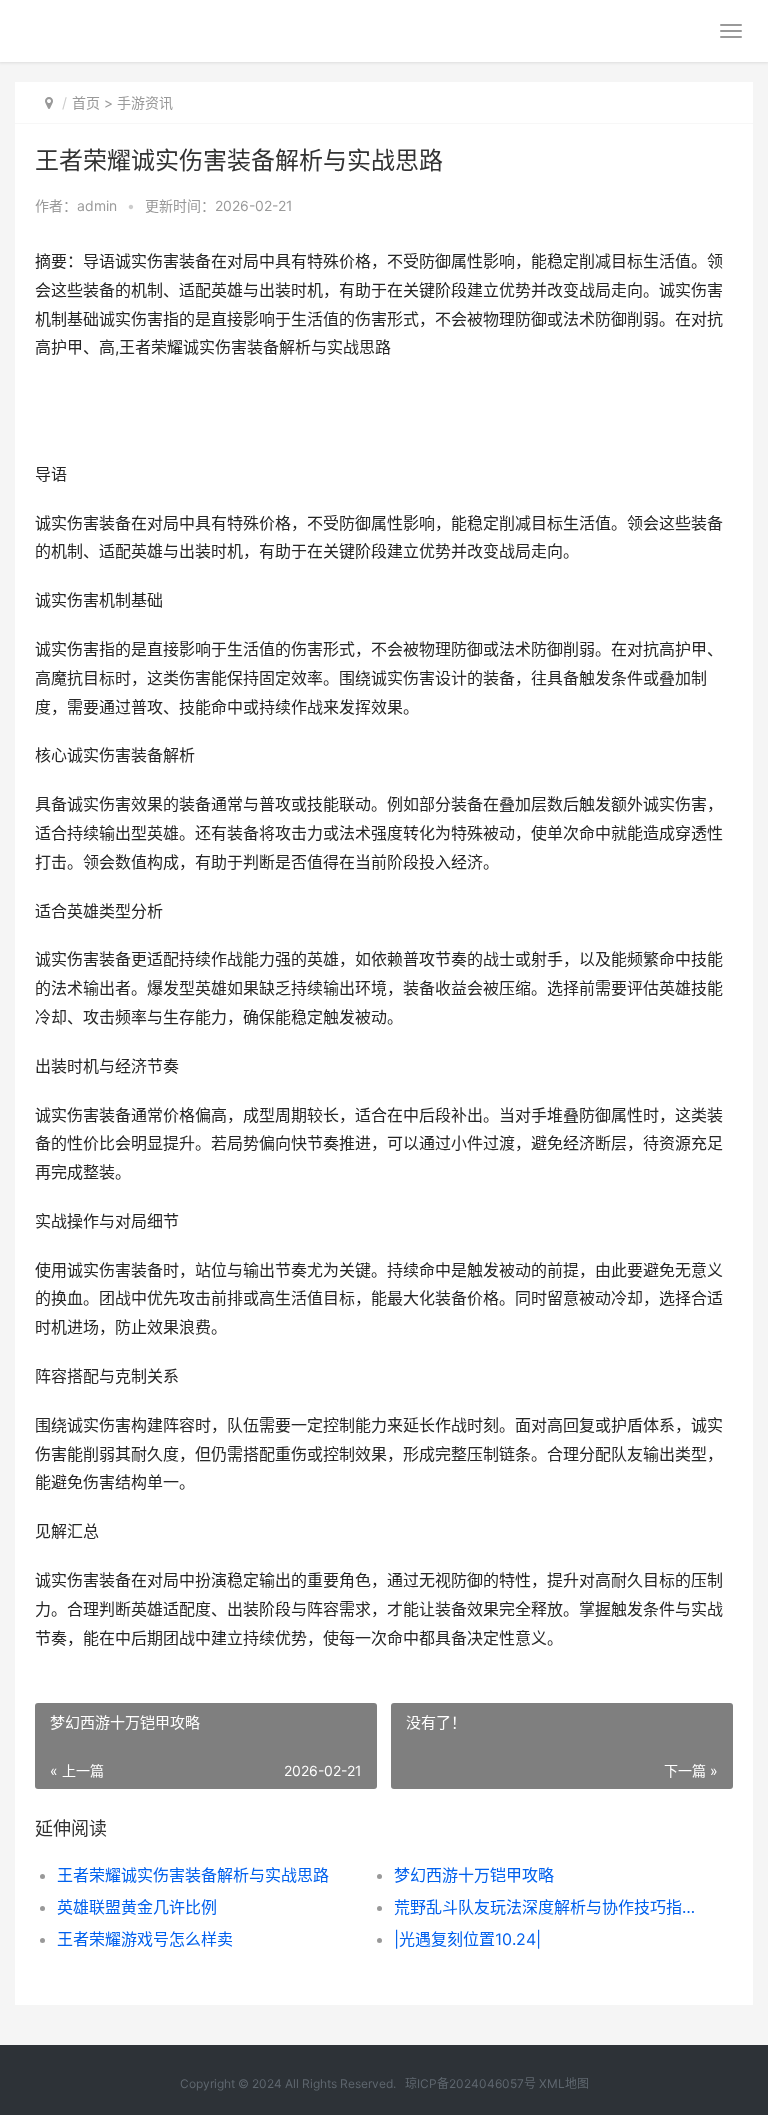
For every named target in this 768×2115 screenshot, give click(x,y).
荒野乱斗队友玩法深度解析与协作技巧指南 (546, 1907)
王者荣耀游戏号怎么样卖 (145, 1939)
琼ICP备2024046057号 (470, 2083)
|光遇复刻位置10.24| (467, 1939)
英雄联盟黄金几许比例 (137, 1907)
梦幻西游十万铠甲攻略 (474, 1875)
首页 (86, 102)
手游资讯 (145, 102)
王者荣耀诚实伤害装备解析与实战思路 (193, 1875)
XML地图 (564, 2083)
